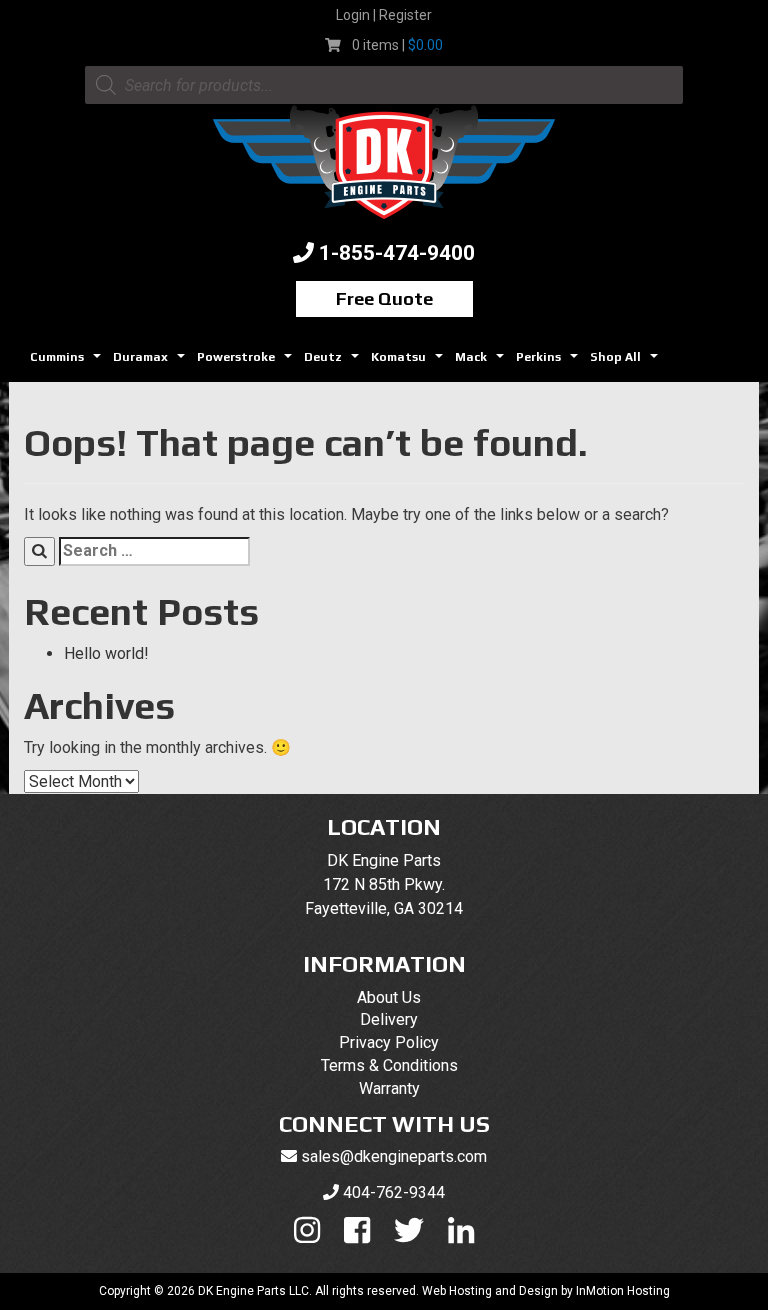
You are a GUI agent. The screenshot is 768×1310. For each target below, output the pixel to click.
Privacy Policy (389, 1042)
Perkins (549, 362)
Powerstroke (247, 362)
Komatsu (409, 362)
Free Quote (384, 298)
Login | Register (384, 15)
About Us (389, 997)
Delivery (389, 1019)
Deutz (334, 362)
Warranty (389, 1088)
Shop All (626, 362)
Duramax (151, 362)
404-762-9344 (394, 1192)
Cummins (68, 362)
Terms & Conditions (389, 1065)
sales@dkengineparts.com (394, 1156)
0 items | (397, 45)
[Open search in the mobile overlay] (384, 85)
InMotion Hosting (623, 1291)
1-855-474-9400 (397, 253)
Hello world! (106, 653)
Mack (482, 362)
